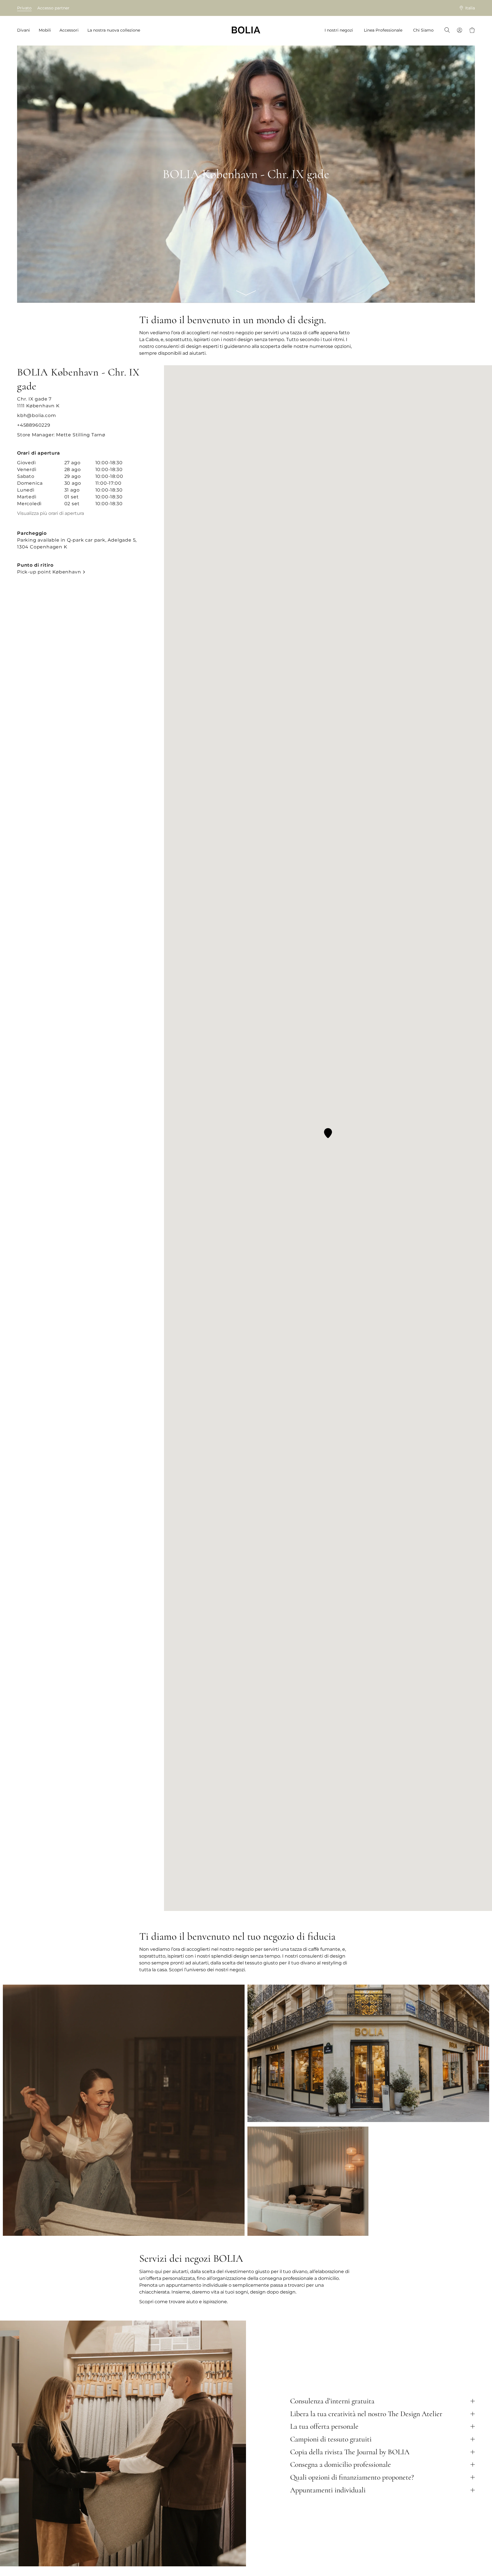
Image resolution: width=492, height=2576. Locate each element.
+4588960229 (34, 425)
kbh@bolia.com (36, 415)
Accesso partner (53, 8)
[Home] (246, 30)
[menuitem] (25, 30)
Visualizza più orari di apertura (51, 513)
